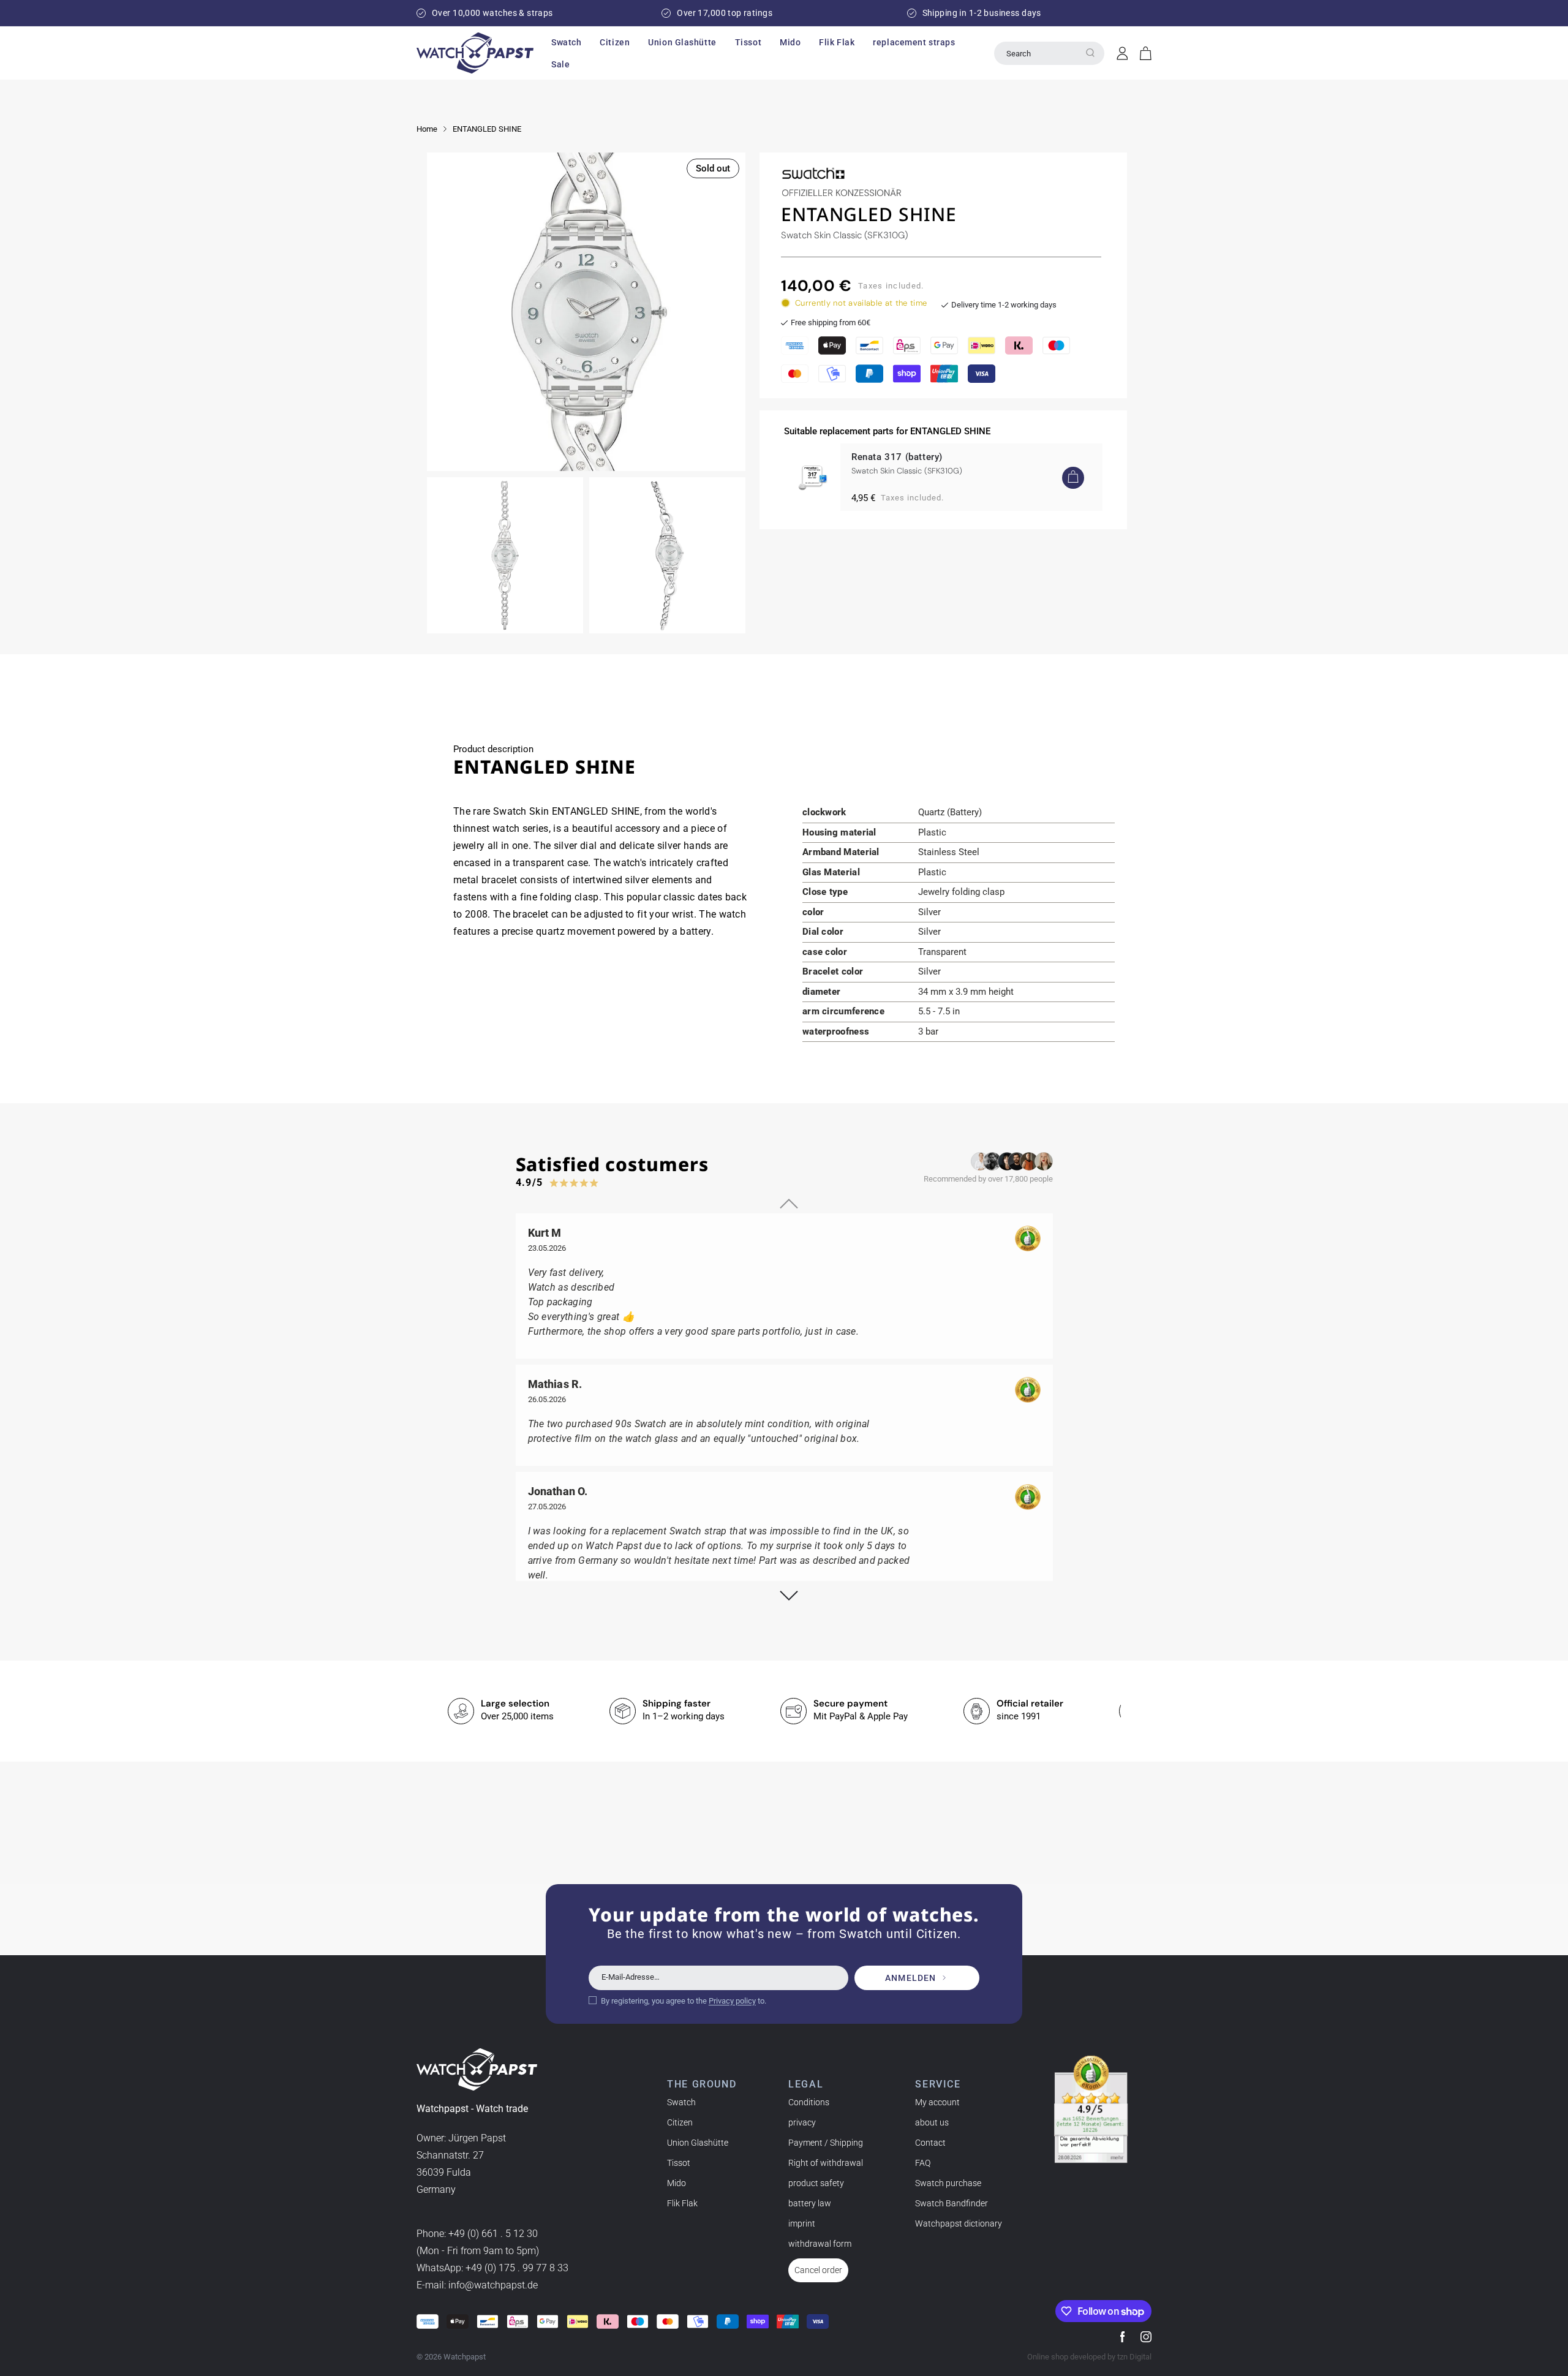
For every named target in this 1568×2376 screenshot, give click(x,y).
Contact (930, 2143)
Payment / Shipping (826, 2143)
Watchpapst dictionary (959, 2223)
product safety (816, 2183)
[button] (566, 42)
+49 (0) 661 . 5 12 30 (493, 2234)
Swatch (681, 2102)
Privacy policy (732, 2001)
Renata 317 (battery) (897, 457)
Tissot (679, 2163)
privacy (802, 2122)
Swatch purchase (948, 2183)
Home (427, 129)
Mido (677, 2183)
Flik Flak (682, 2203)
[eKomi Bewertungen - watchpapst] (1091, 2110)
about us (932, 2122)
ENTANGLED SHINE (487, 129)
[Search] (1090, 53)
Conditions (809, 2102)
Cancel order (818, 2270)
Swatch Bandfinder (952, 2203)
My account (937, 2102)
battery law (810, 2203)
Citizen (680, 2122)
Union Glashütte (698, 2143)
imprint (802, 2223)
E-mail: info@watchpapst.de (477, 2285)
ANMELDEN (910, 1978)
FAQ (923, 2163)
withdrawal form (820, 2244)
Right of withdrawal (826, 2163)
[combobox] (1049, 53)
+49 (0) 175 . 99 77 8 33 (517, 2268)
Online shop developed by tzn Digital (1089, 2357)
